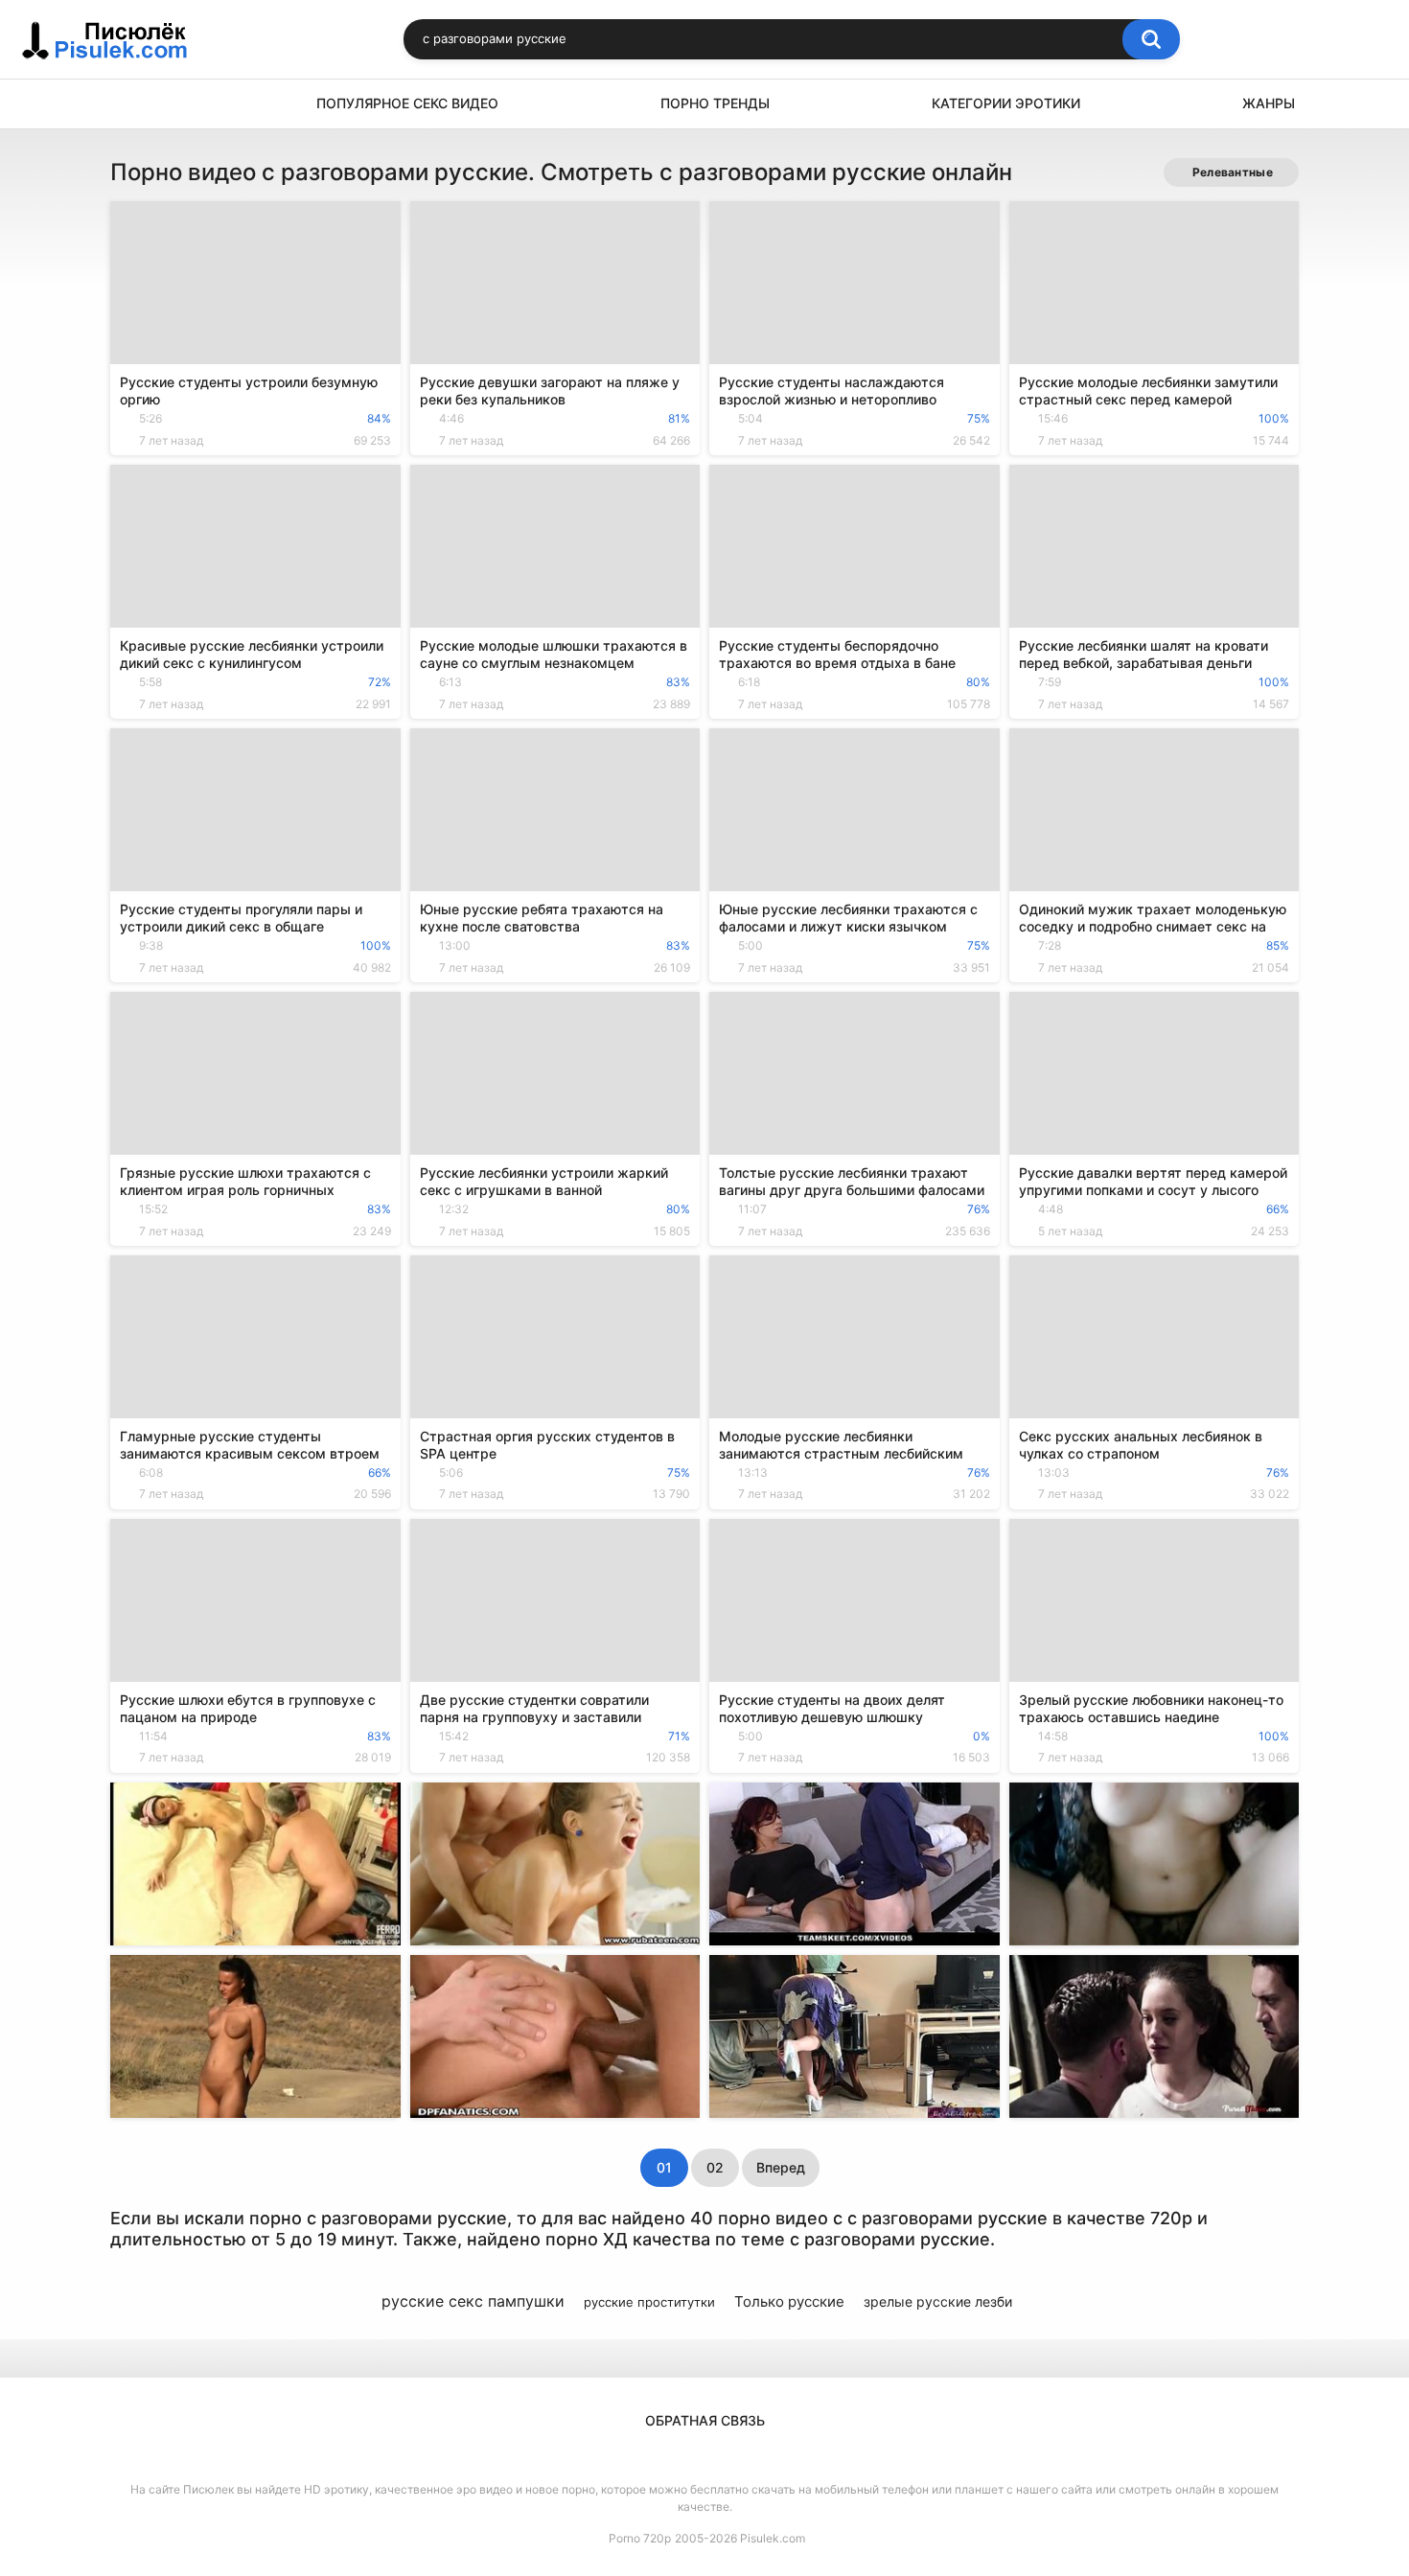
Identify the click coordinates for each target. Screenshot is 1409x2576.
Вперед (781, 2167)
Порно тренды (715, 103)
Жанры (1269, 103)
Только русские (789, 2301)
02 (715, 2167)
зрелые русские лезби (938, 2301)
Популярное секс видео (407, 103)
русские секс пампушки (473, 2301)
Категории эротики (1006, 103)
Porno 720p (640, 2538)
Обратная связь (705, 2420)
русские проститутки (649, 2302)
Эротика (134, 104)
